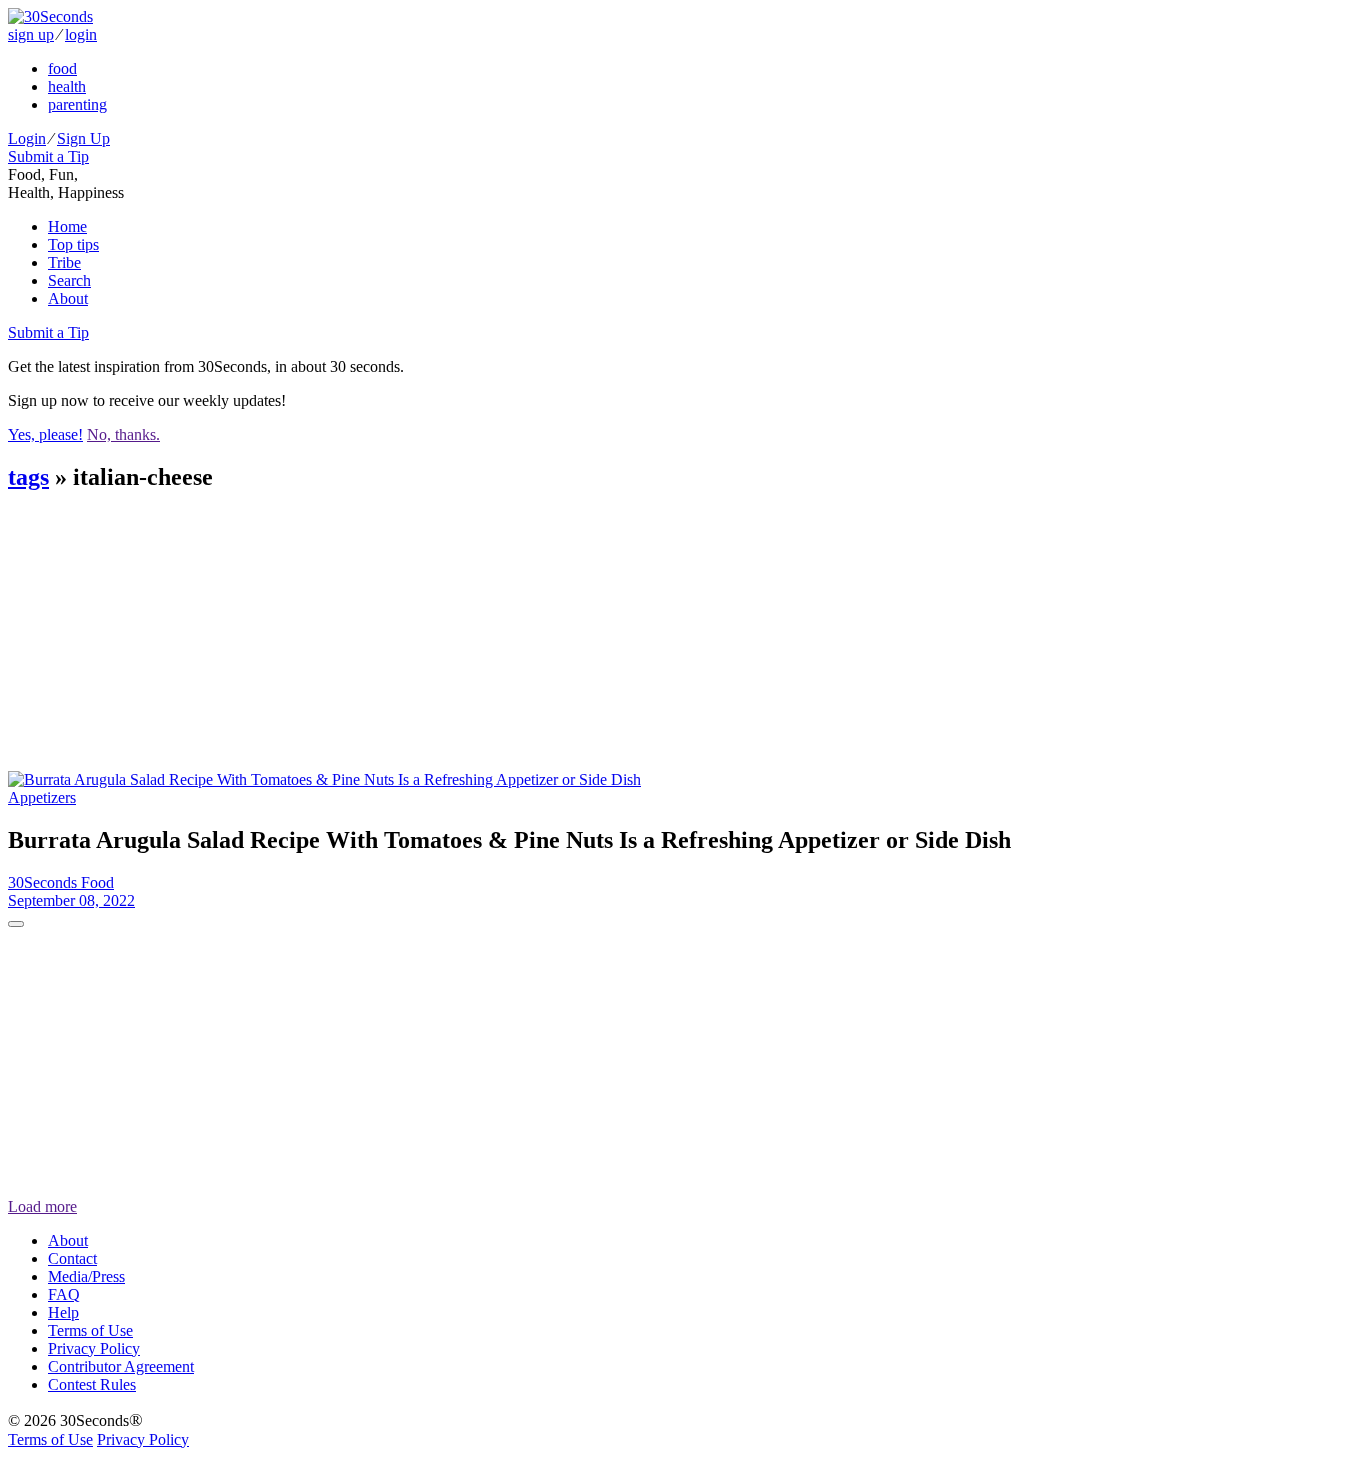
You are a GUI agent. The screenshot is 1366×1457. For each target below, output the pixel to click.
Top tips (73, 244)
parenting (77, 104)
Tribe (64, 262)
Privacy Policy (94, 1348)
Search (69, 280)
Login (27, 138)
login (81, 34)
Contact (72, 1258)
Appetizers (42, 797)
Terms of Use (90, 1330)
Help (63, 1312)
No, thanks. (123, 434)
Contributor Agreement (121, 1366)
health (67, 86)
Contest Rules (92, 1384)
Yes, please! (45, 434)
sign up (31, 34)
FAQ (64, 1294)
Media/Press (86, 1276)
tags (28, 477)
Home (67, 226)
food (62, 68)
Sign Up (83, 138)
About (68, 298)
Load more (42, 1206)
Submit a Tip (48, 156)
